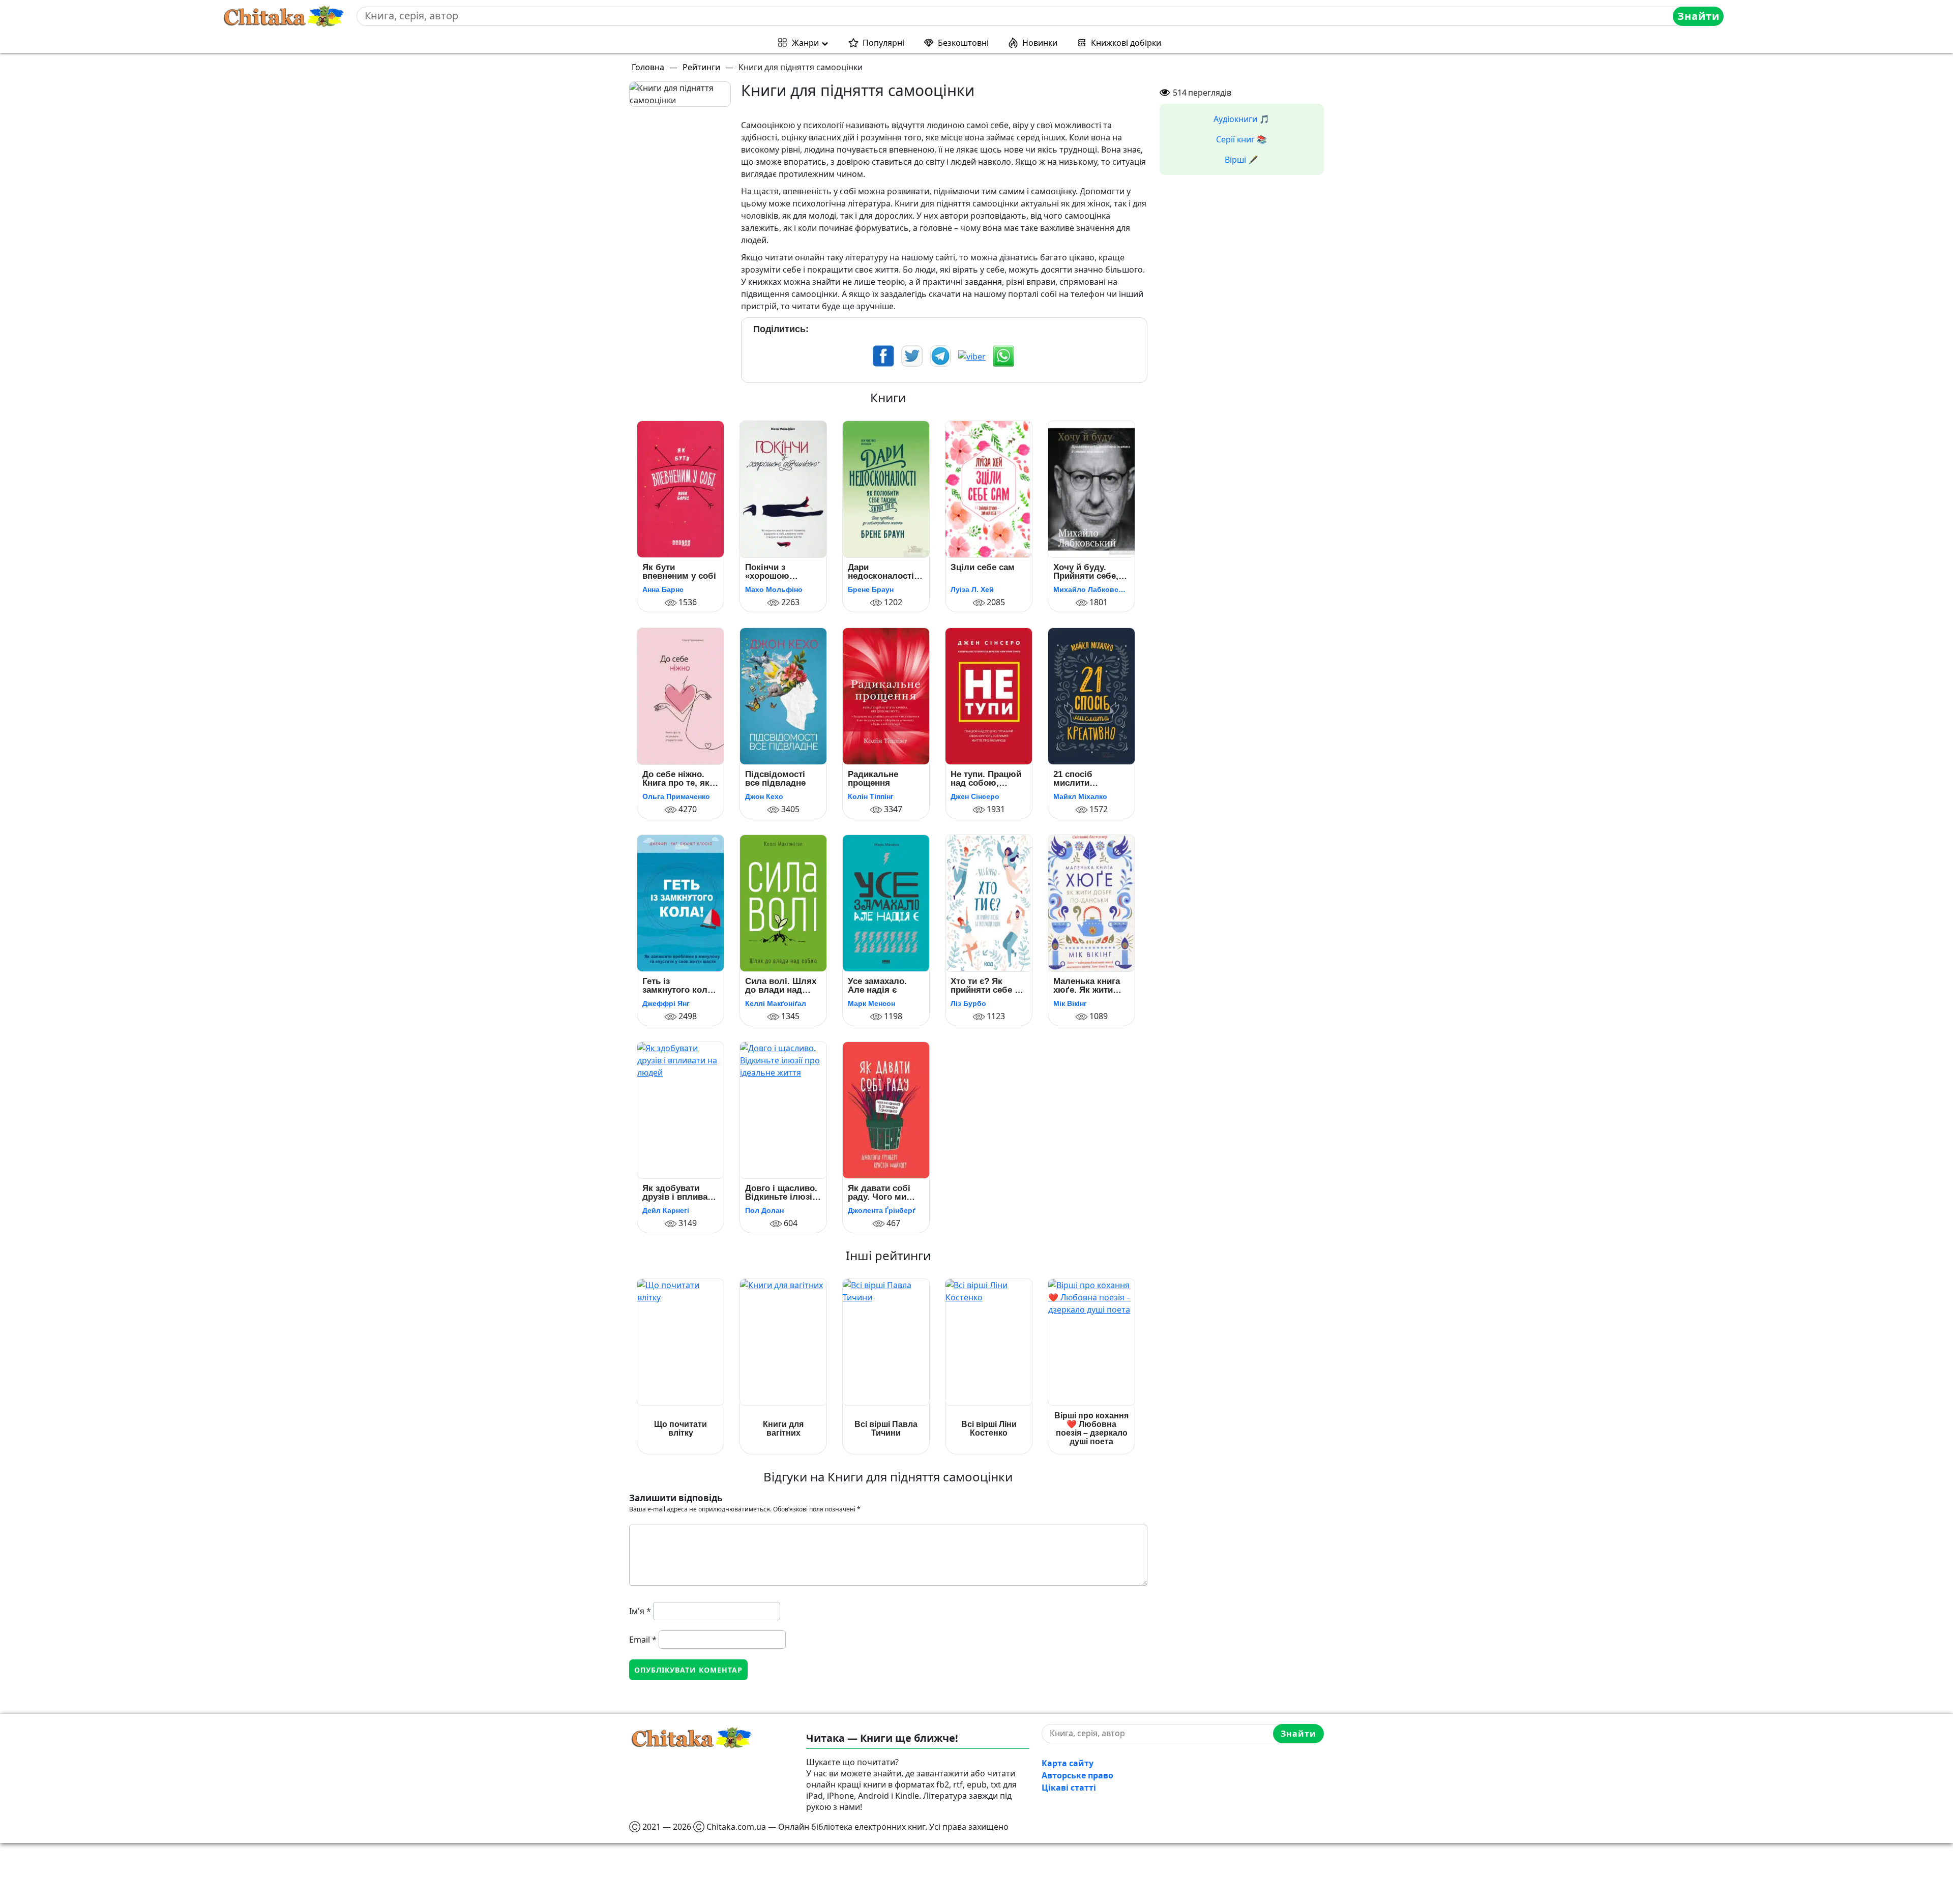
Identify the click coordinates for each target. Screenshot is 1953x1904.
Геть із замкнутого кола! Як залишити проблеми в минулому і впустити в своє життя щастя (679, 986)
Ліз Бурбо (968, 1003)
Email (643, 1640)
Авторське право (1077, 1775)
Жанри (805, 43)
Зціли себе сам (983, 568)
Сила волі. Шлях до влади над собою (781, 986)
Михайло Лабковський (1091, 589)
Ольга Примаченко (676, 796)
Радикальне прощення (873, 779)
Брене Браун (871, 589)
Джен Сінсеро (975, 796)
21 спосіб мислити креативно (1075, 779)
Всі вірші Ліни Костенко (989, 1429)
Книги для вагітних (783, 1429)
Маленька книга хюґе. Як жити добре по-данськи (1091, 986)
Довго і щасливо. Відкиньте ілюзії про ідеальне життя (781, 1193)
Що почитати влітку (680, 1429)
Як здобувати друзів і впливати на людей (679, 1193)
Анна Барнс (663, 589)
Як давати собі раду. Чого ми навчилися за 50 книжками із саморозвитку (882, 1193)
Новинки (1040, 43)
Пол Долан (764, 1210)
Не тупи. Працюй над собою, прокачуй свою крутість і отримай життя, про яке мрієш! (986, 779)
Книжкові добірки (1126, 43)
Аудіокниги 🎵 (1241, 119)
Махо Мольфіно (774, 589)
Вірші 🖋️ (1241, 160)
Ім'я (640, 1611)
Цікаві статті (1069, 1788)
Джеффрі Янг (666, 1003)
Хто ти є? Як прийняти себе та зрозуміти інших (987, 986)
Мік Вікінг (1070, 1003)
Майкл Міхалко (1080, 796)
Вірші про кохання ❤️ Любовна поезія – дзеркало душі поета (1091, 1429)
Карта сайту (1068, 1763)
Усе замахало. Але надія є (877, 986)
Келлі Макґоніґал (776, 1003)
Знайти (1698, 16)
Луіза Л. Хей (972, 589)
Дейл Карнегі (666, 1210)
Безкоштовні (963, 43)
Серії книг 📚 (1241, 139)
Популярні (883, 43)
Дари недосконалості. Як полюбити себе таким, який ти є (884, 572)
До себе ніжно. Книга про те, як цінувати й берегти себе (676, 779)
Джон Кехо (764, 796)
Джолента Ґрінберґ (882, 1210)
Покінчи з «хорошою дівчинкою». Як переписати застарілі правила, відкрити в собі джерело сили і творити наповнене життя (781, 572)
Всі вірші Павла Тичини (886, 1429)
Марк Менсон (871, 1003)
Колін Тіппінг (871, 796)
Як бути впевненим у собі (679, 572)
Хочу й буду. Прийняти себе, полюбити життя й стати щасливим (1091, 572)
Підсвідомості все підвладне (775, 779)
